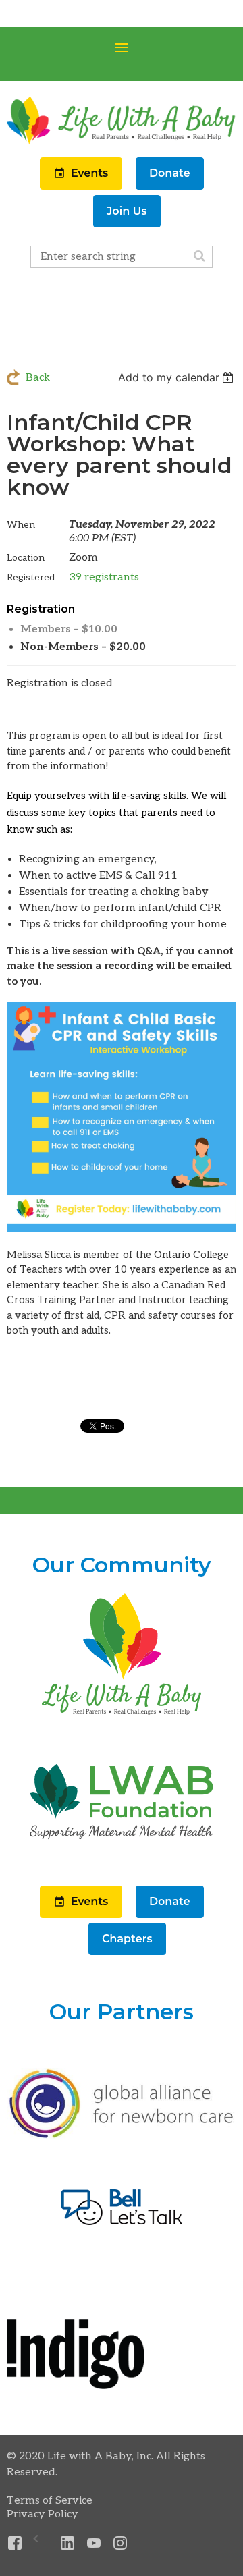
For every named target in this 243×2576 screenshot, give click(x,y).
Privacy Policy (43, 2514)
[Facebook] (15, 2543)
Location (26, 558)
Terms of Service (50, 2501)
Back (38, 378)
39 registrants (104, 577)
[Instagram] (120, 2543)
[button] (82, 187)
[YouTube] (94, 2543)
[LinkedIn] (68, 2543)
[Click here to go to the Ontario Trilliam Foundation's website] (122, 2136)
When (21, 525)
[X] (42, 2543)
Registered (31, 577)
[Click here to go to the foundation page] (122, 1864)
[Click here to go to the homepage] (122, 1716)
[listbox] (177, 377)
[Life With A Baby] (122, 143)
